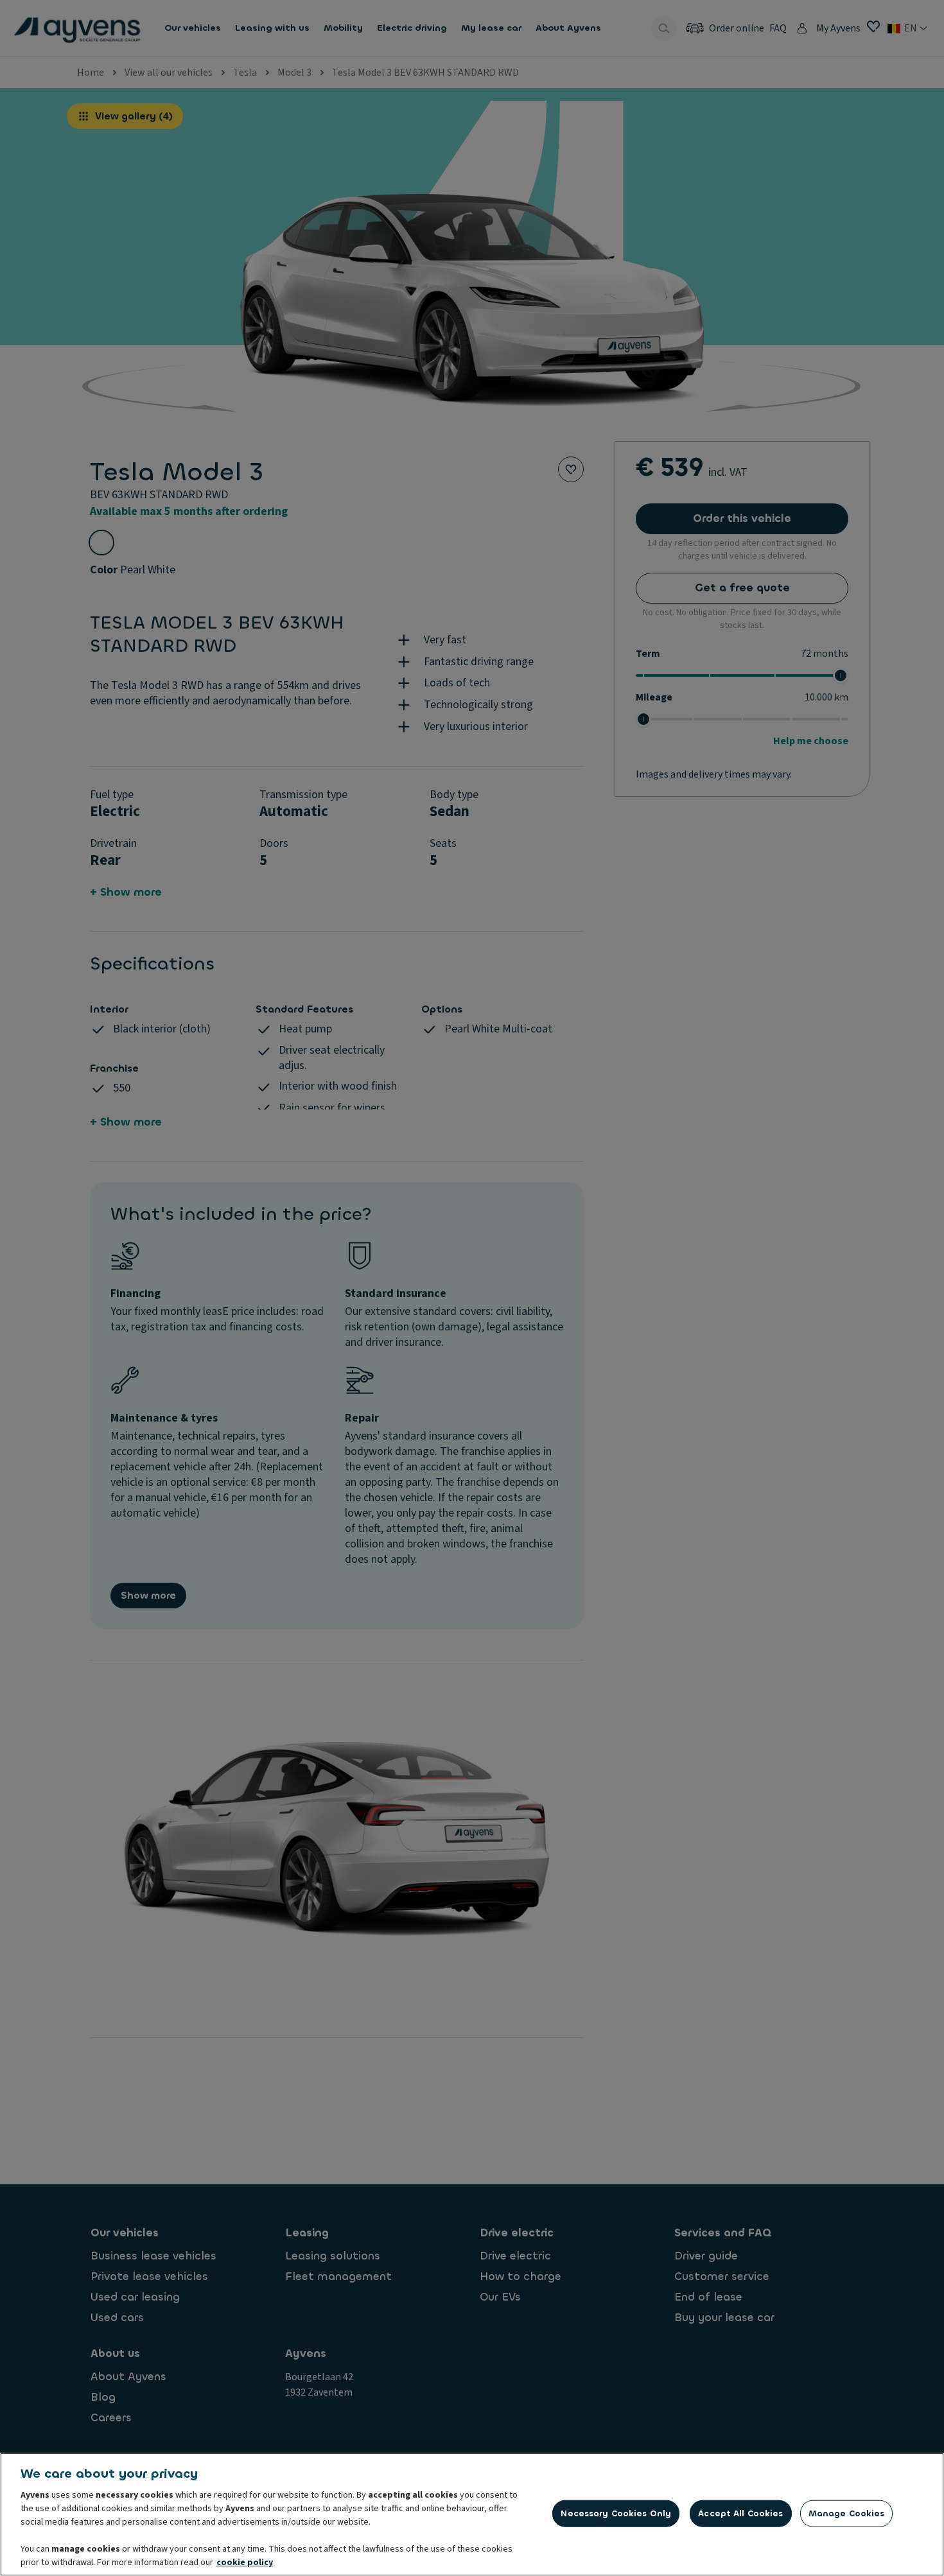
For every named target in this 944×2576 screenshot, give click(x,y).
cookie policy (245, 2563)
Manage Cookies (847, 2513)
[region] (472, 2514)
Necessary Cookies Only (616, 2513)
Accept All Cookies (740, 2513)
